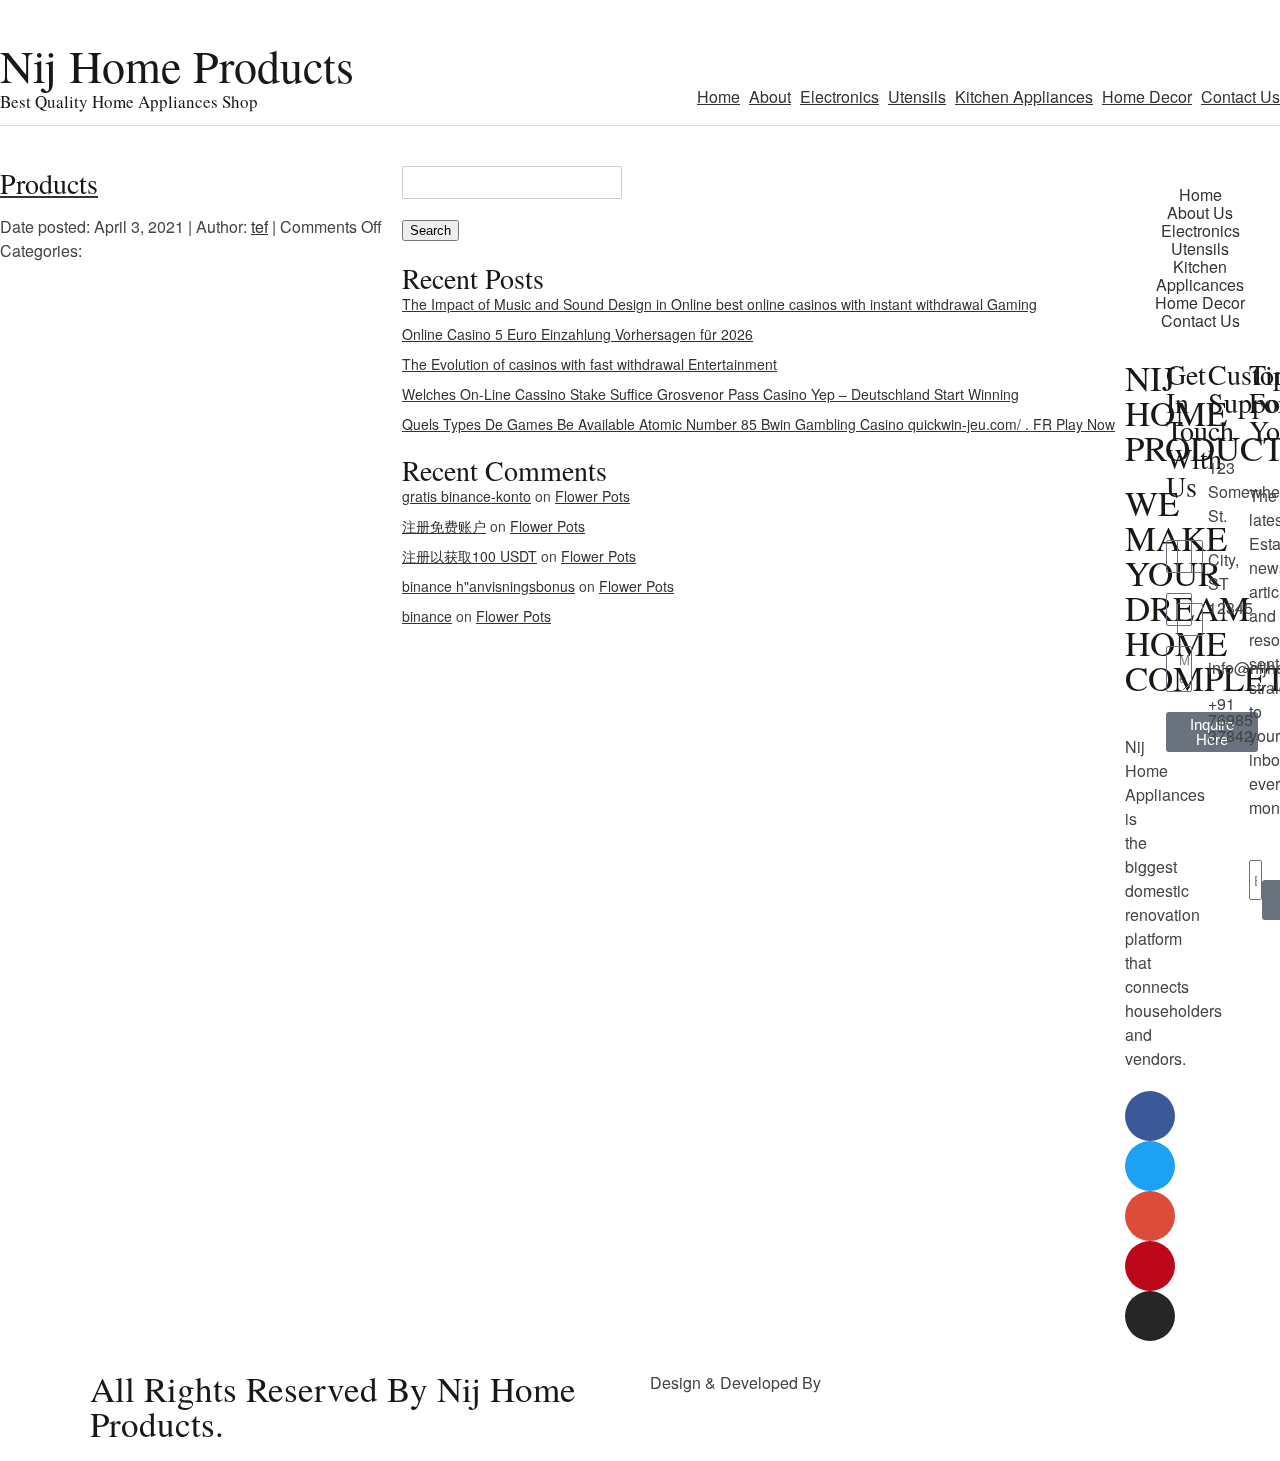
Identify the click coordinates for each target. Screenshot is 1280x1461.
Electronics (839, 96)
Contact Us (1240, 96)
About (770, 96)
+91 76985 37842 (1230, 719)
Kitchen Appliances (1024, 96)
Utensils (917, 96)
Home (718, 96)
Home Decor (1147, 96)
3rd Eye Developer (893, 1382)
